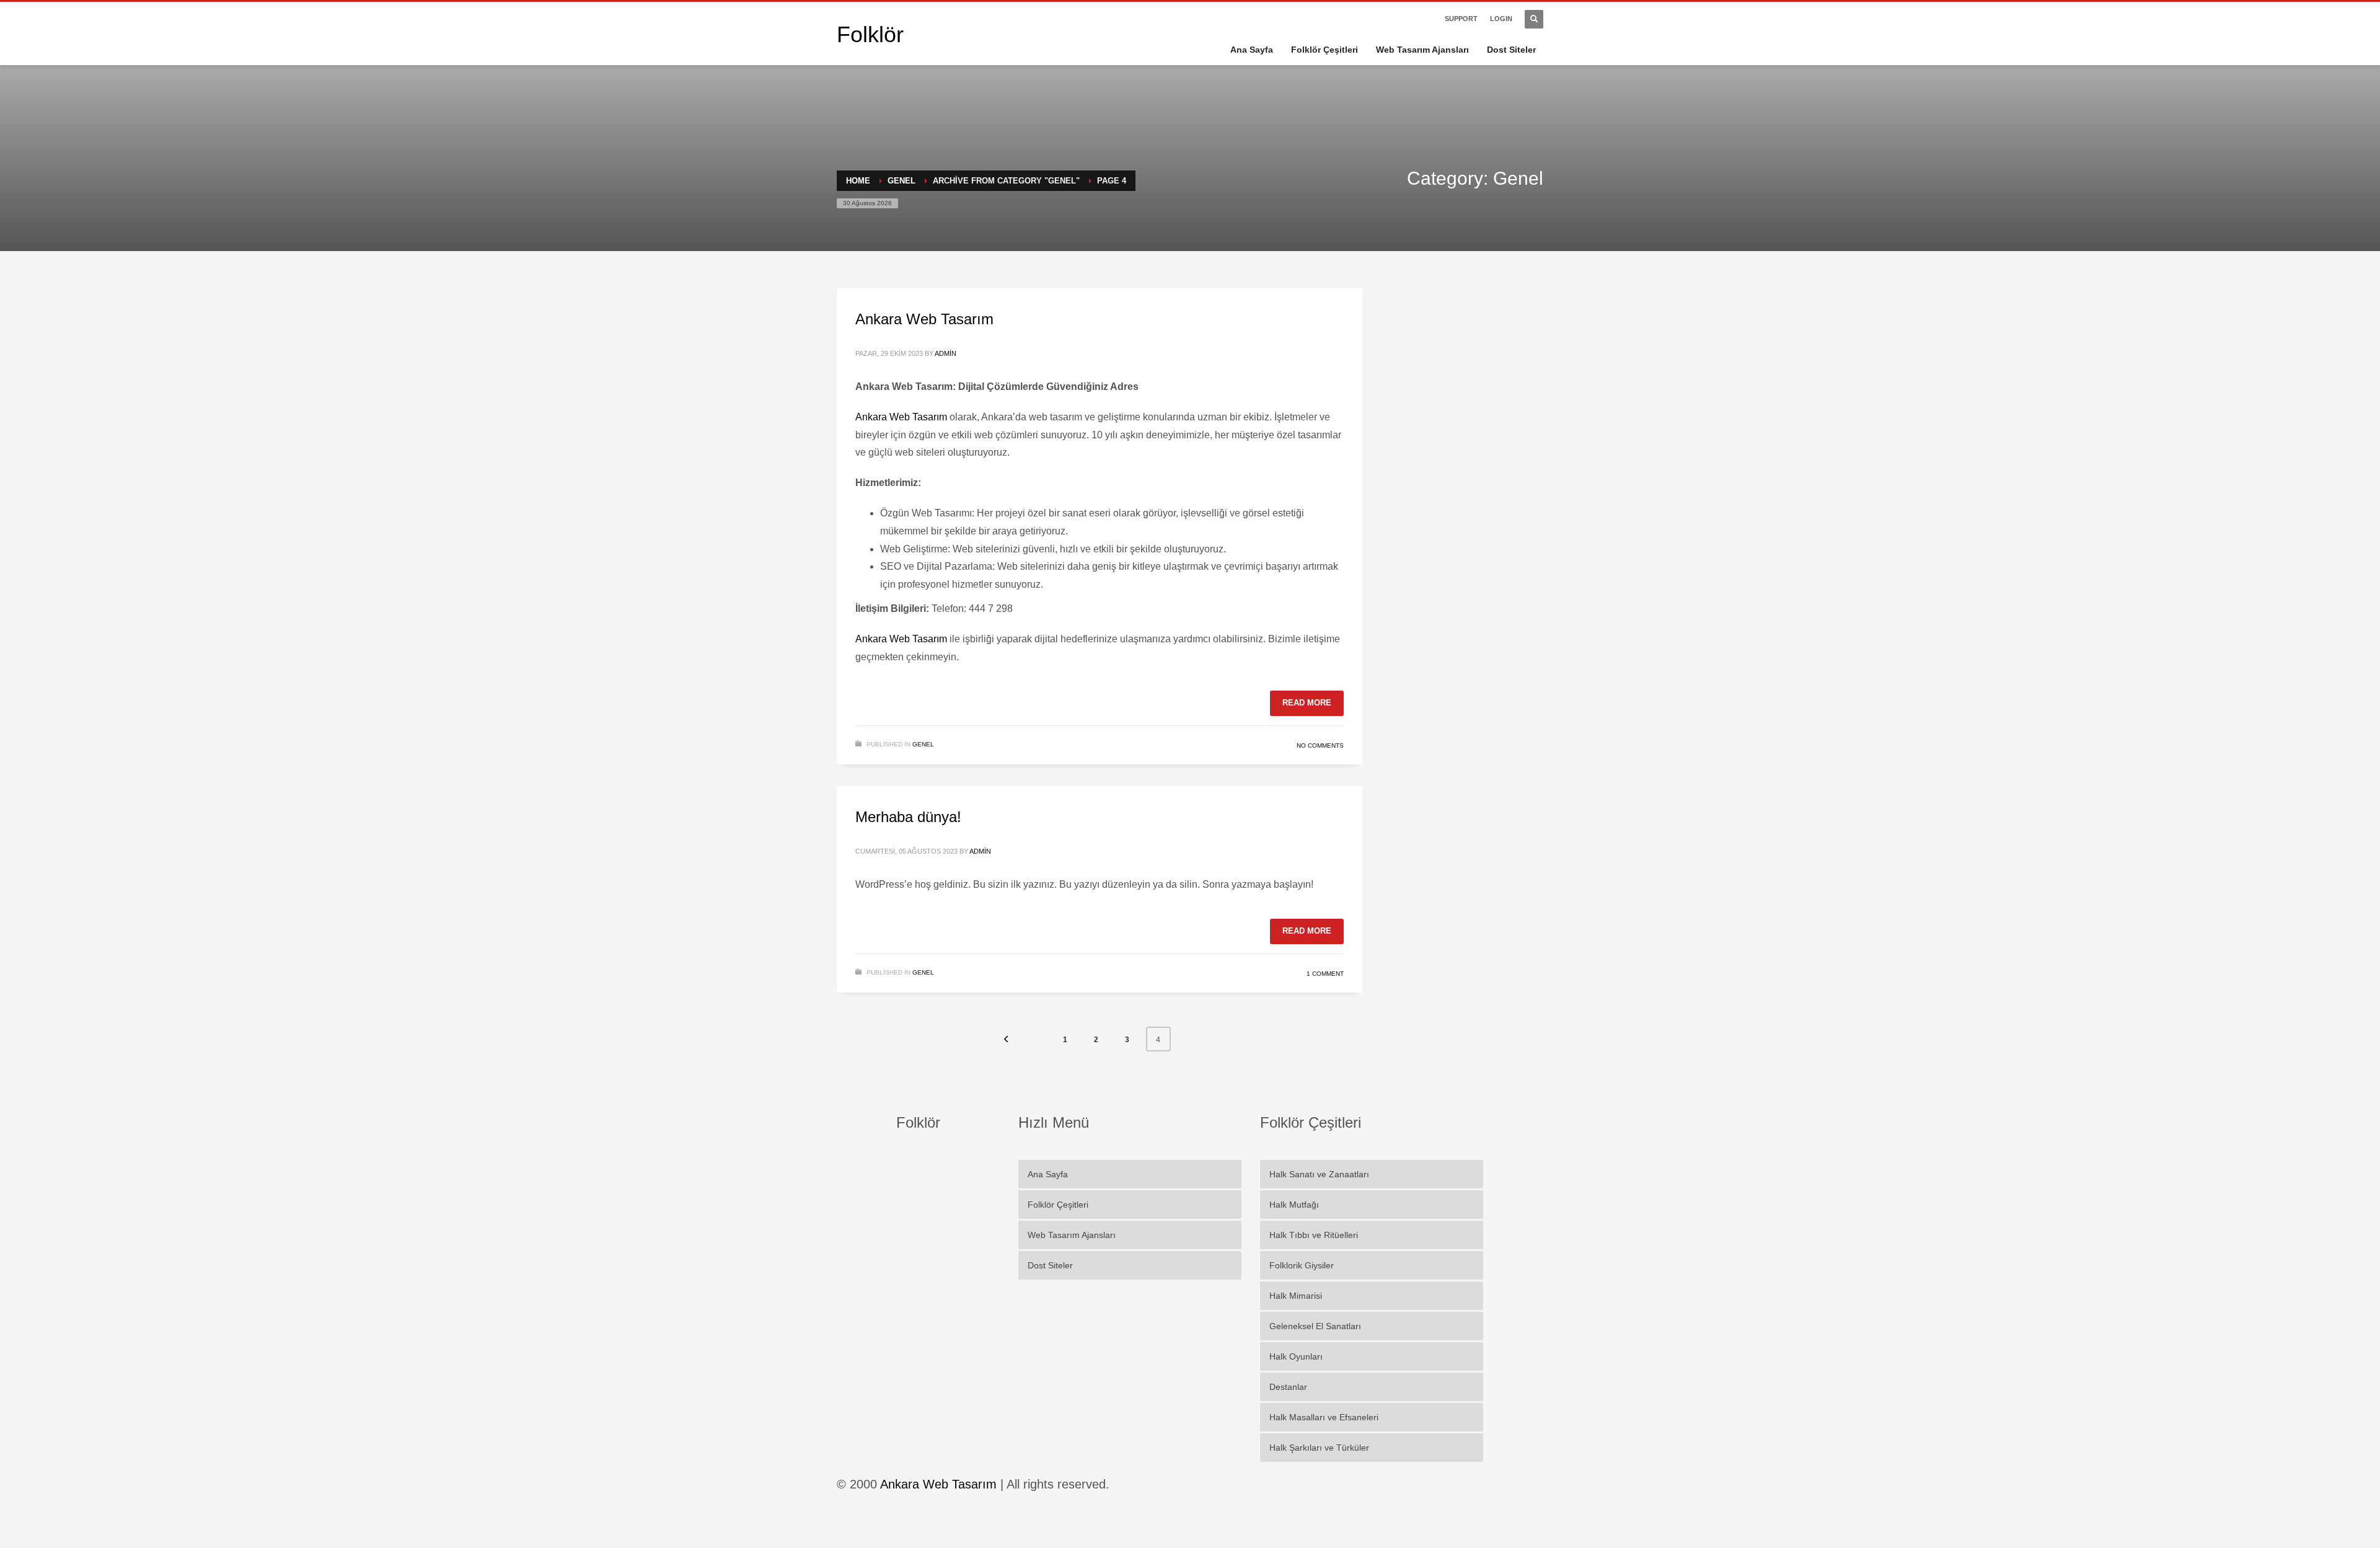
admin (945, 353)
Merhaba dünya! (908, 817)
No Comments (1320, 745)
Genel (923, 744)
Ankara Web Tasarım (924, 319)
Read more (1307, 703)
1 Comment (1325, 974)
